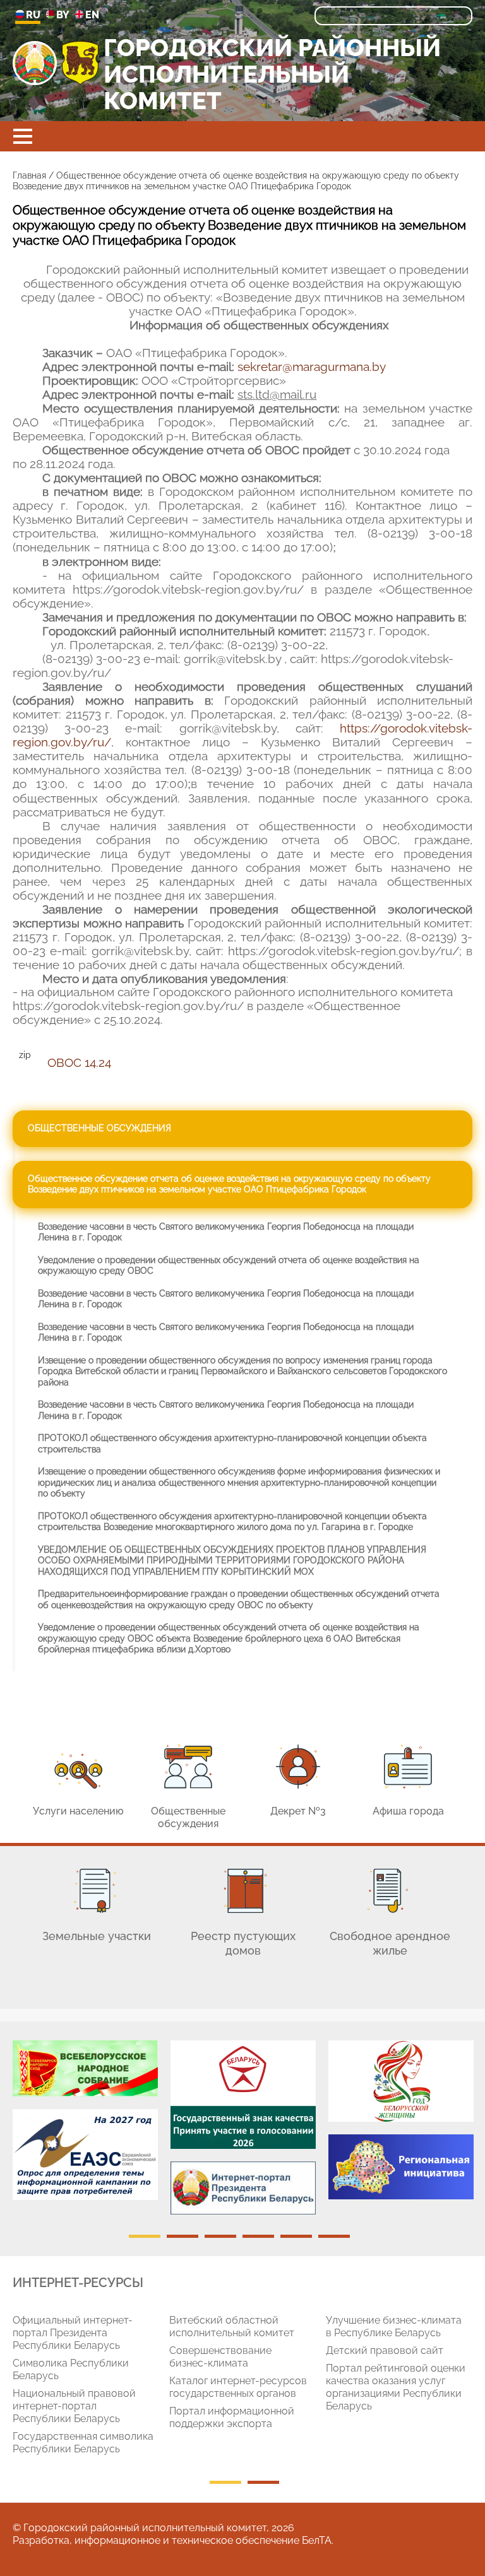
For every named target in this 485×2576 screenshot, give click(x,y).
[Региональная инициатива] (401, 2167)
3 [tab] (220, 2236)
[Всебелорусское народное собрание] (85, 2068)
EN (92, 15)
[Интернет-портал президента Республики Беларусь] (243, 2188)
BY (63, 15)
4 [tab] (258, 2236)
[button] (23, 136)
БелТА (317, 2540)
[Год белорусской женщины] (401, 2081)
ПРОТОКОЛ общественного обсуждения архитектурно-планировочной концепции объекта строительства (232, 1444)
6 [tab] (334, 2236)
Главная (29, 175)
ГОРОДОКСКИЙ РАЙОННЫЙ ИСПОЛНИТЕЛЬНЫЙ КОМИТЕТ (272, 75)
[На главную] (35, 63)
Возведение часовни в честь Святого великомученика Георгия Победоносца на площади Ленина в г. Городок (226, 1232)
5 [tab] (296, 2236)
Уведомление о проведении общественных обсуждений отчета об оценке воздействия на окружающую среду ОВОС (229, 1266)
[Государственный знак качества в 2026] (243, 2095)
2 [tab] (183, 2236)
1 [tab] (145, 2236)
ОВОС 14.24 (79, 1062)
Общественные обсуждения (99, 1128)
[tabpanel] (85, 2126)
